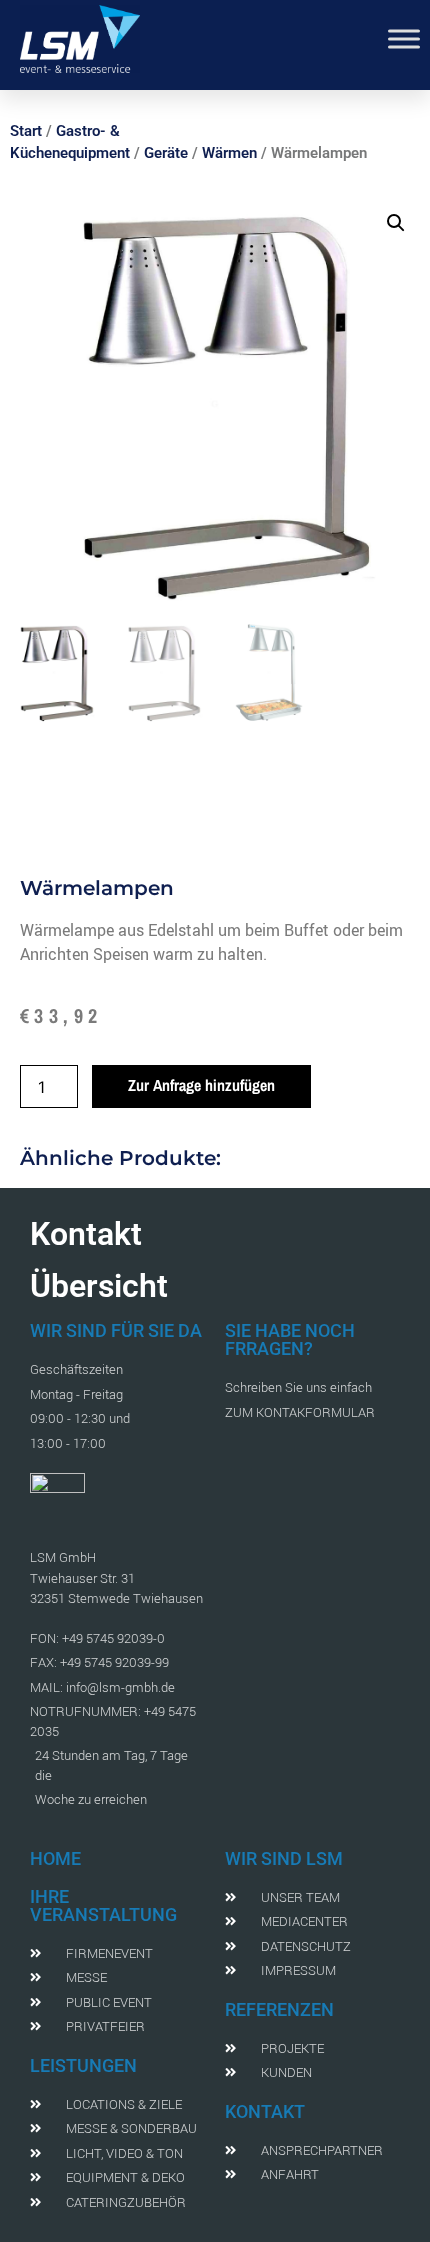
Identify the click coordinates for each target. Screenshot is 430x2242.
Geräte (166, 153)
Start (26, 131)
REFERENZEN (279, 2009)
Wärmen (229, 153)
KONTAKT (265, 2111)
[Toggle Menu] (404, 38)
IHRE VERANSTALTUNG (103, 1905)
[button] (396, 223)
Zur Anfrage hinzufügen (201, 1085)
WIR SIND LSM (284, 1858)
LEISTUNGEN (83, 2065)
